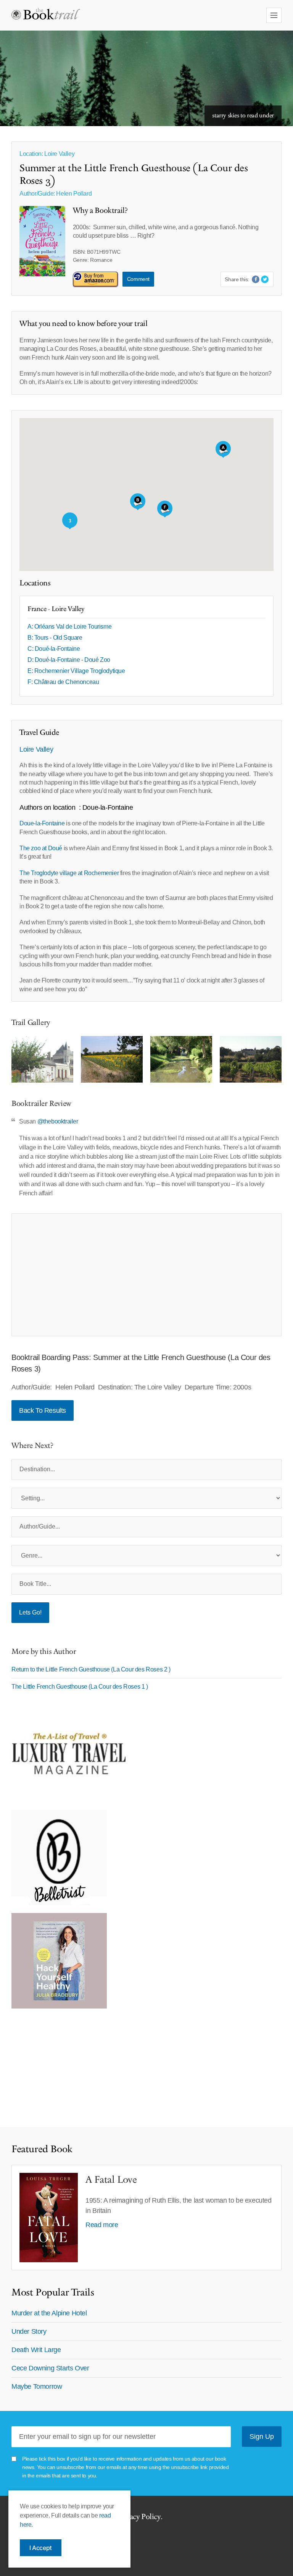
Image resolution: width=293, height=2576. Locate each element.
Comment (138, 279)
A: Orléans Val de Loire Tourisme (69, 627)
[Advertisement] (146, 1275)
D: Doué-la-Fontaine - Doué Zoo (69, 660)
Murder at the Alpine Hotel (49, 2313)
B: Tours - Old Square (55, 638)
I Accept (41, 2548)
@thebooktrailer (58, 1121)
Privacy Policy (138, 2517)
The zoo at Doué (42, 848)
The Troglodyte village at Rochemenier (69, 873)
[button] (138, 502)
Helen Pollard (74, 194)
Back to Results (43, 1410)
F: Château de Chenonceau (63, 682)
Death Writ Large (36, 2350)
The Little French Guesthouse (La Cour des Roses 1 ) (80, 1687)
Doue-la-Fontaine (42, 823)
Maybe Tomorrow (37, 2386)
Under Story (29, 2331)
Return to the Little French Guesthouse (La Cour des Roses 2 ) (91, 1669)
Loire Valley (36, 749)
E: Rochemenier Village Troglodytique (76, 671)
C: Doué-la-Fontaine (54, 649)
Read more (102, 2225)
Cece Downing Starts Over (50, 2368)
